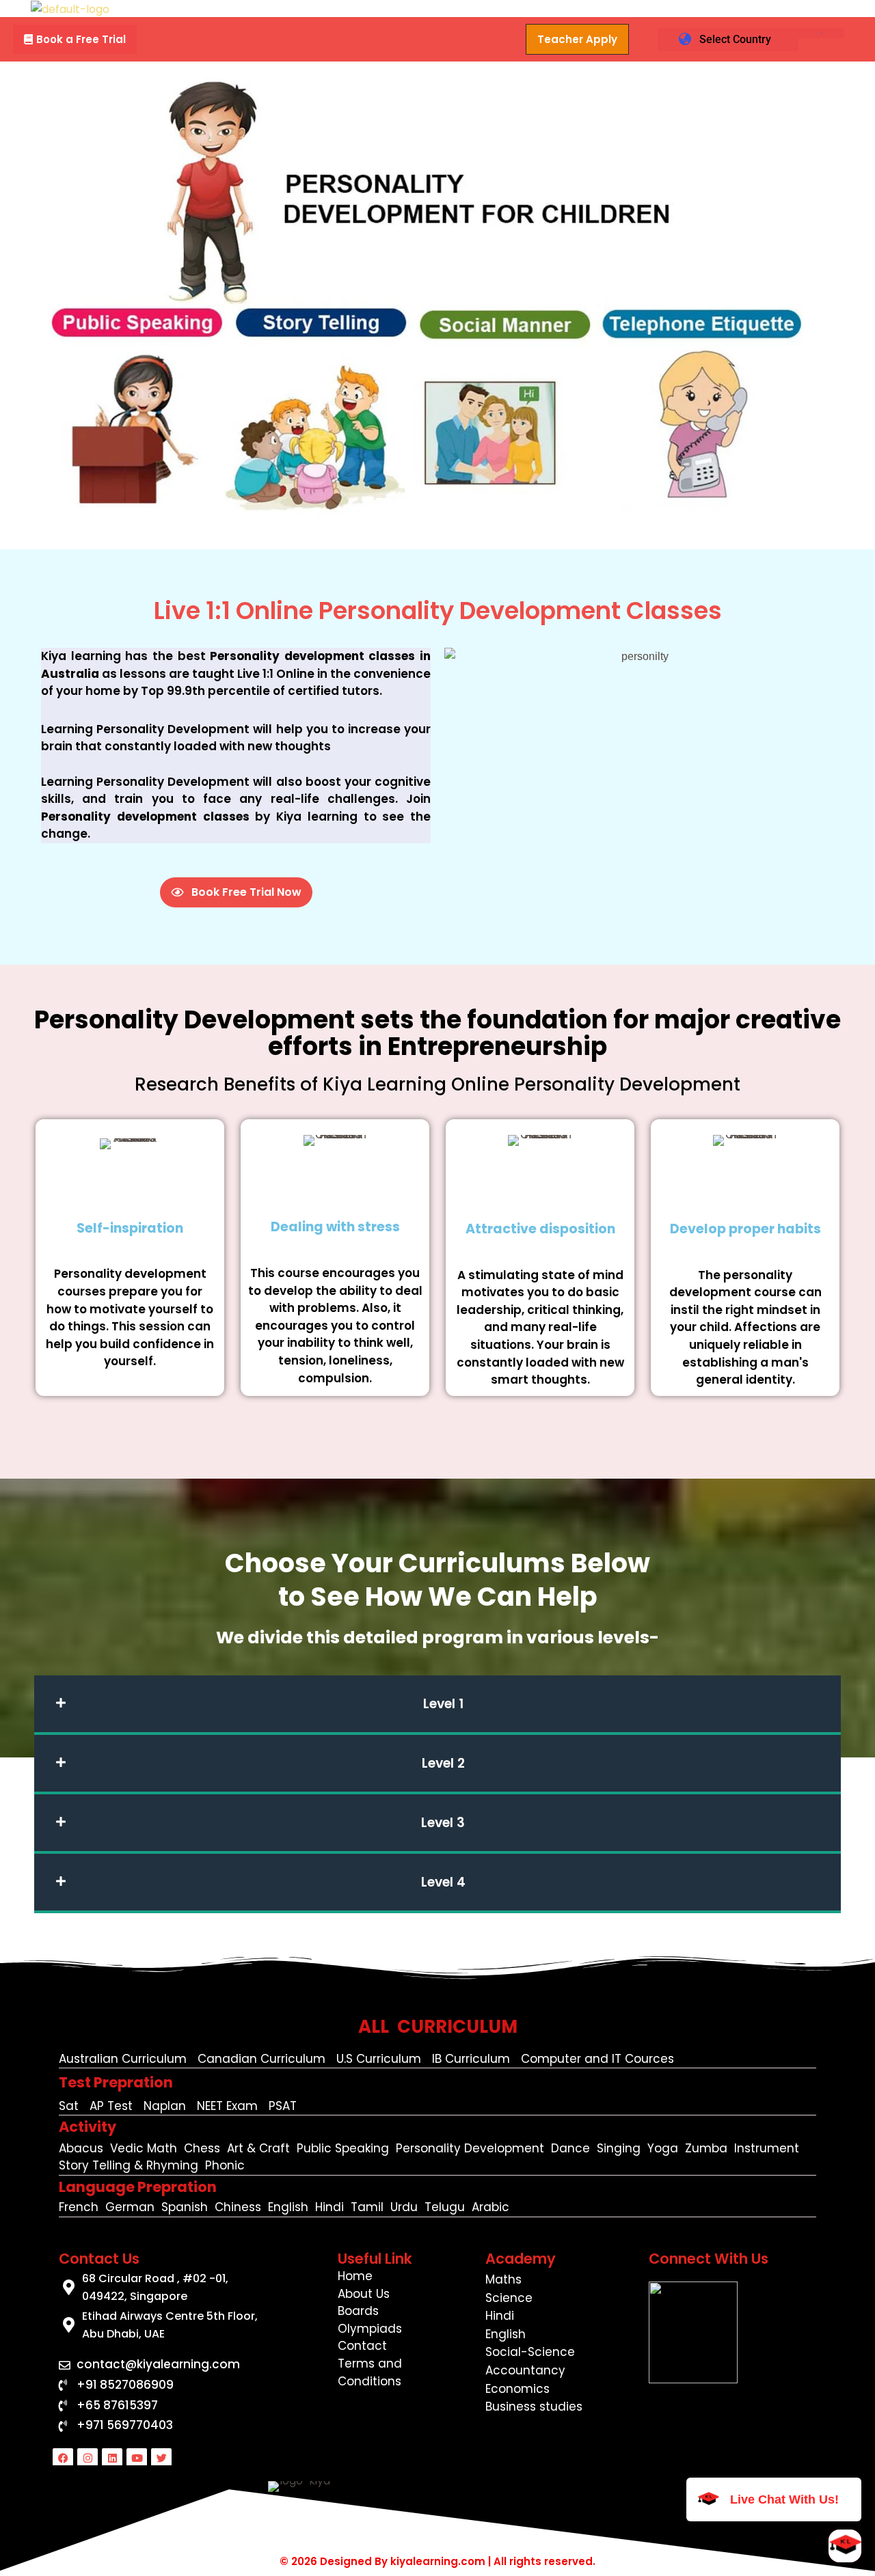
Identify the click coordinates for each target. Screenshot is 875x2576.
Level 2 (443, 1763)
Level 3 (443, 1823)
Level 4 (443, 1882)
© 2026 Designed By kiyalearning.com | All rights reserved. (437, 2561)
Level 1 (443, 1704)
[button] (75, 39)
